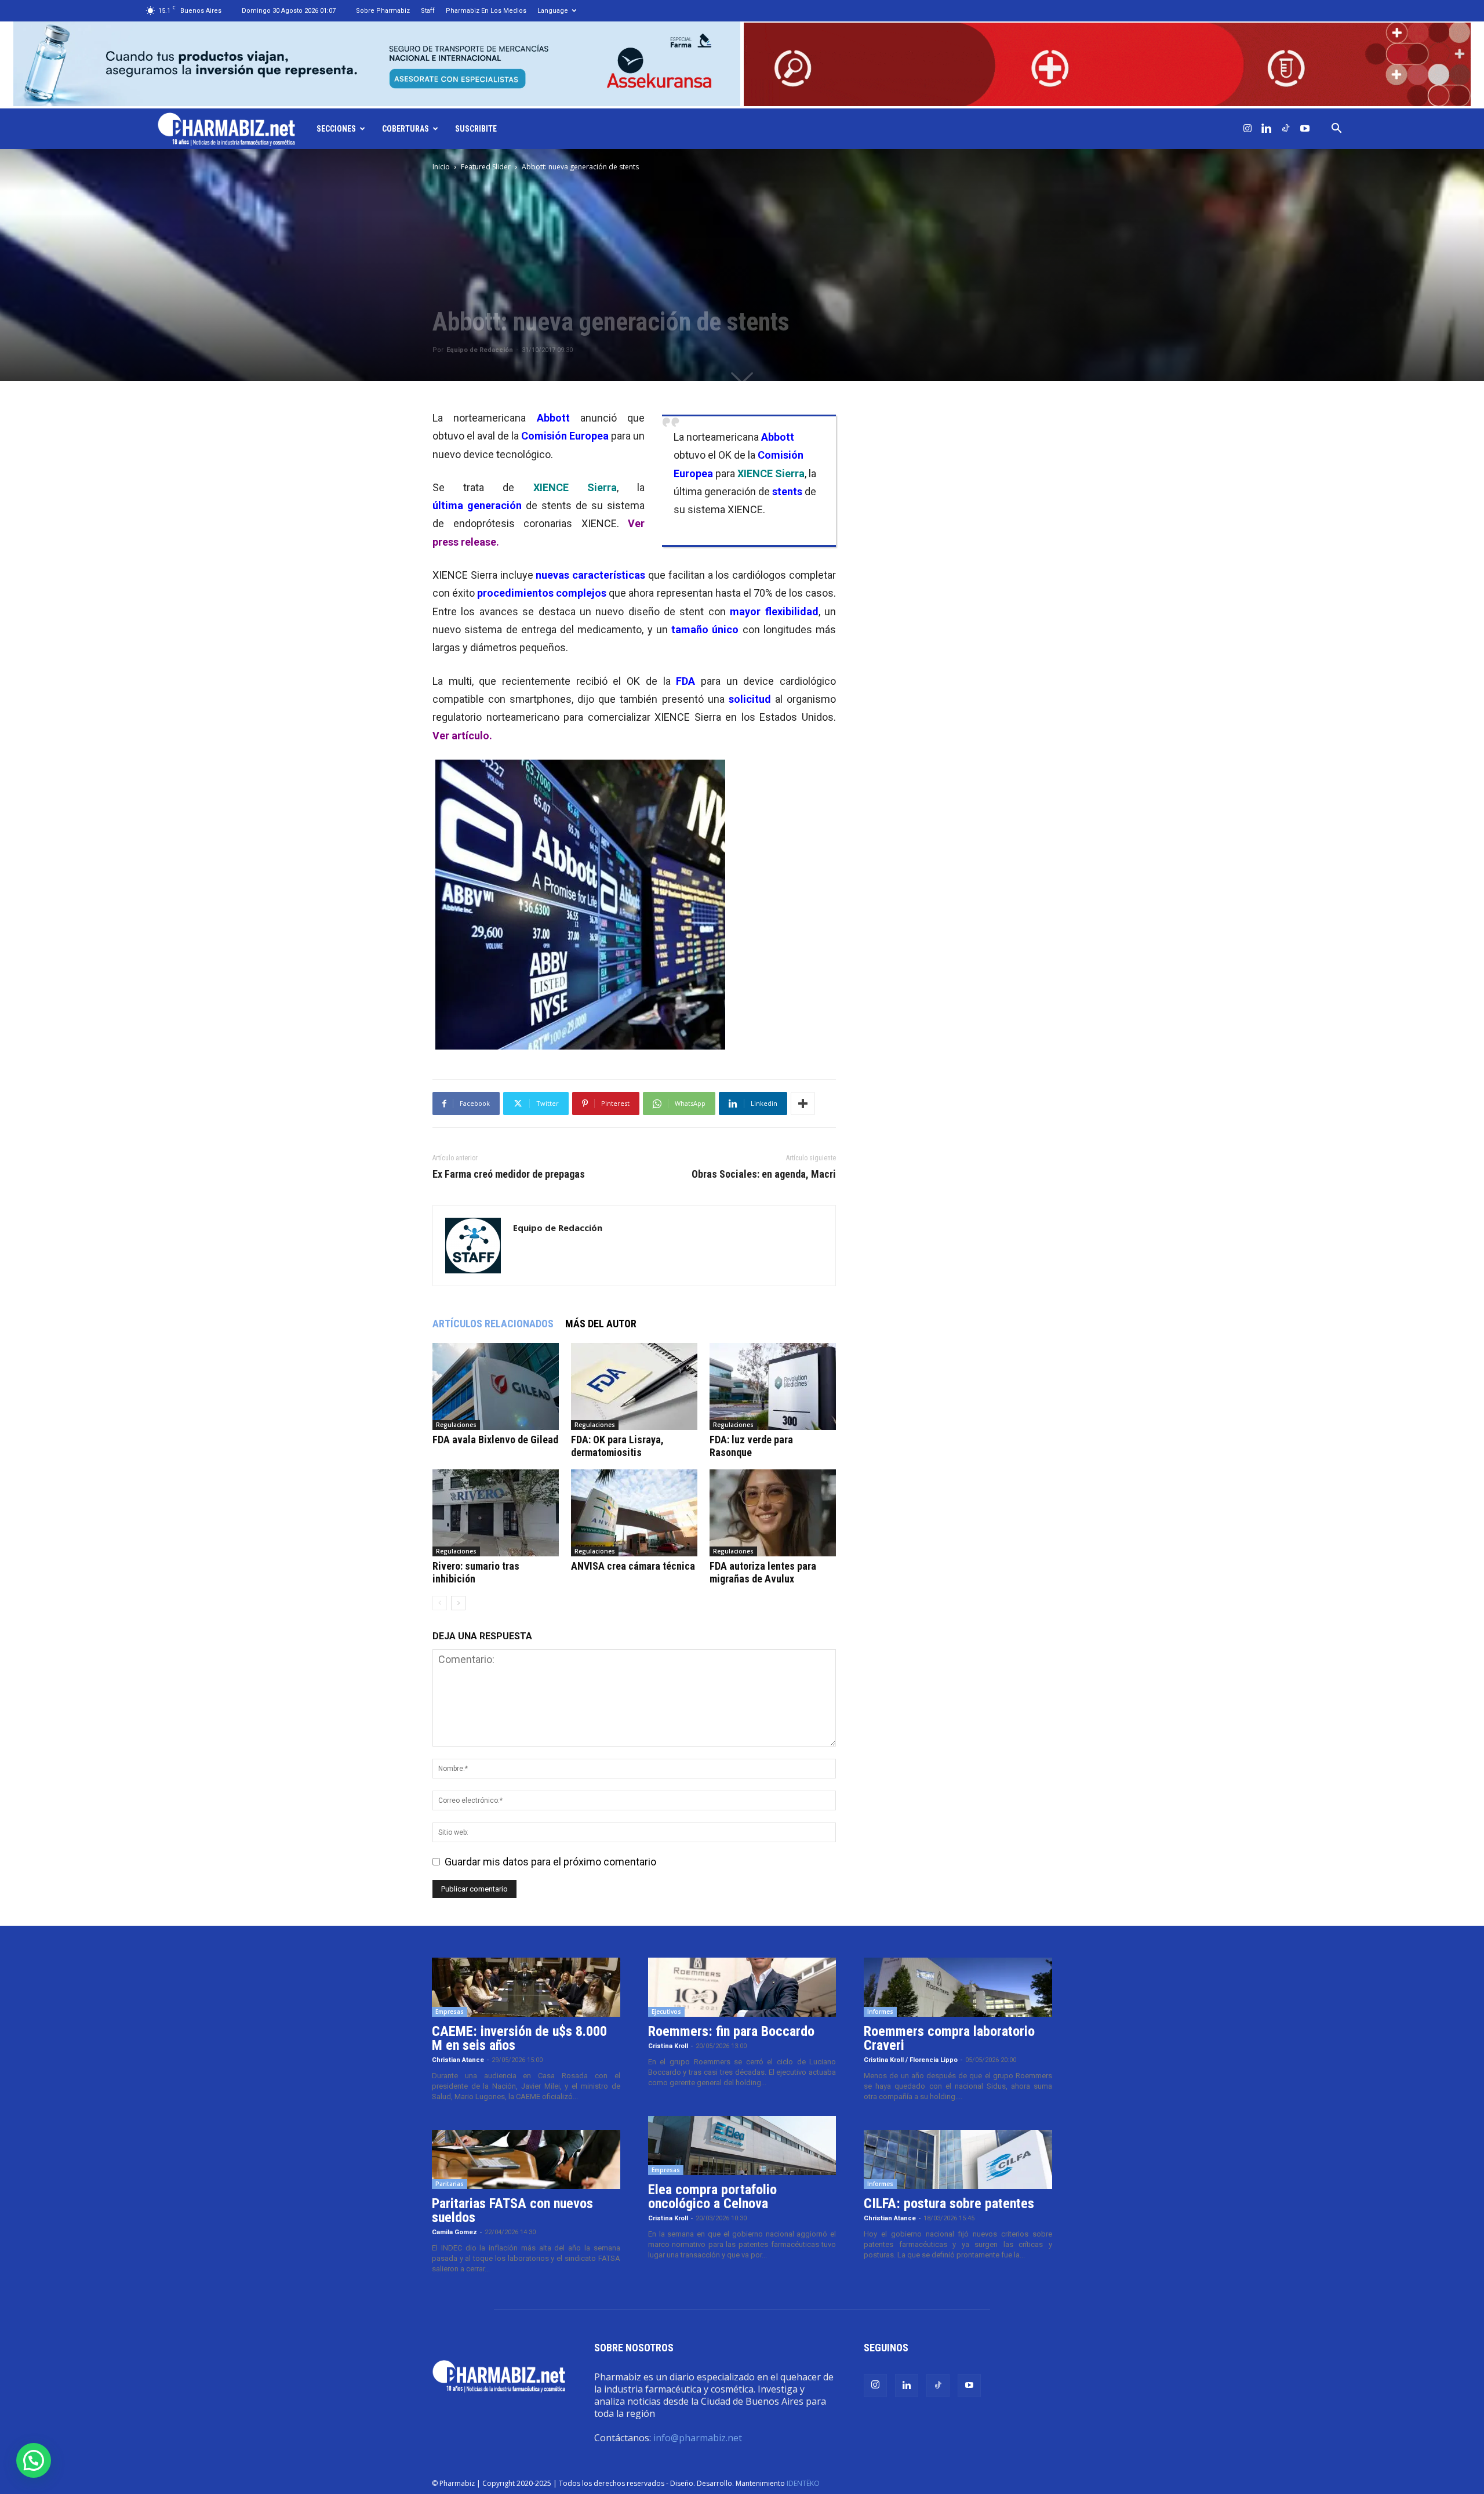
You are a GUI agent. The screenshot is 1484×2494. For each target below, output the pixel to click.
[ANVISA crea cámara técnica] (634, 1513)
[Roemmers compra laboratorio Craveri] (958, 1987)
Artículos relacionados (493, 1324)
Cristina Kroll (668, 2046)
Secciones (336, 129)
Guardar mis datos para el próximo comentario (550, 1862)
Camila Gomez (454, 2232)
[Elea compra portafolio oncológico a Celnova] (742, 2146)
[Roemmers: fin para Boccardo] (742, 1987)
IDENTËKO (803, 2483)
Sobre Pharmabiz (383, 11)
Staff (428, 11)
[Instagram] (1247, 129)
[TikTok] (1286, 129)
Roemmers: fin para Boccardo (731, 2031)
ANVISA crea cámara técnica (633, 1566)
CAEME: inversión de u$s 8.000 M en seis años (519, 2038)
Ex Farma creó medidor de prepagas (509, 1174)
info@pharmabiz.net (698, 2438)
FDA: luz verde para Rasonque (751, 1446)
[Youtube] (1305, 129)
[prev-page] (440, 1603)
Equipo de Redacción (480, 350)
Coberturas (405, 129)
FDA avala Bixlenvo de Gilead (495, 1440)
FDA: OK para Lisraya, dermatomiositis (617, 1446)
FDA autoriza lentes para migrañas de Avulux (763, 1572)
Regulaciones (456, 1425)
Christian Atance (458, 2060)
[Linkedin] (1267, 129)
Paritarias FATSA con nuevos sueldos (512, 2210)
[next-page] (458, 1603)
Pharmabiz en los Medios (486, 11)
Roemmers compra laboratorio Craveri (949, 2038)
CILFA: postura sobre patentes (949, 2203)
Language (553, 11)
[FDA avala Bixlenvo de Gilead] (496, 1386)
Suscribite (476, 129)
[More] (803, 1103)
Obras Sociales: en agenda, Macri (764, 1174)
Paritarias (450, 2184)
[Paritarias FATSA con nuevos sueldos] (526, 2159)
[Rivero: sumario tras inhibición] (496, 1513)
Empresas (450, 2012)
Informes (880, 2012)
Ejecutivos (666, 2012)
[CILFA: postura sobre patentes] (958, 2159)
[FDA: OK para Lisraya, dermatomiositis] (634, 1386)
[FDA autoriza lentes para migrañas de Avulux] (773, 1513)
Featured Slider (486, 167)
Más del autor (601, 1324)
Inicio (441, 167)
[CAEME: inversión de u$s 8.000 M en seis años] (526, 1987)
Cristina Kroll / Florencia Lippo (911, 2060)
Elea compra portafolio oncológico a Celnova (712, 2197)
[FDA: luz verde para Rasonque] (773, 1386)
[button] (1337, 129)
